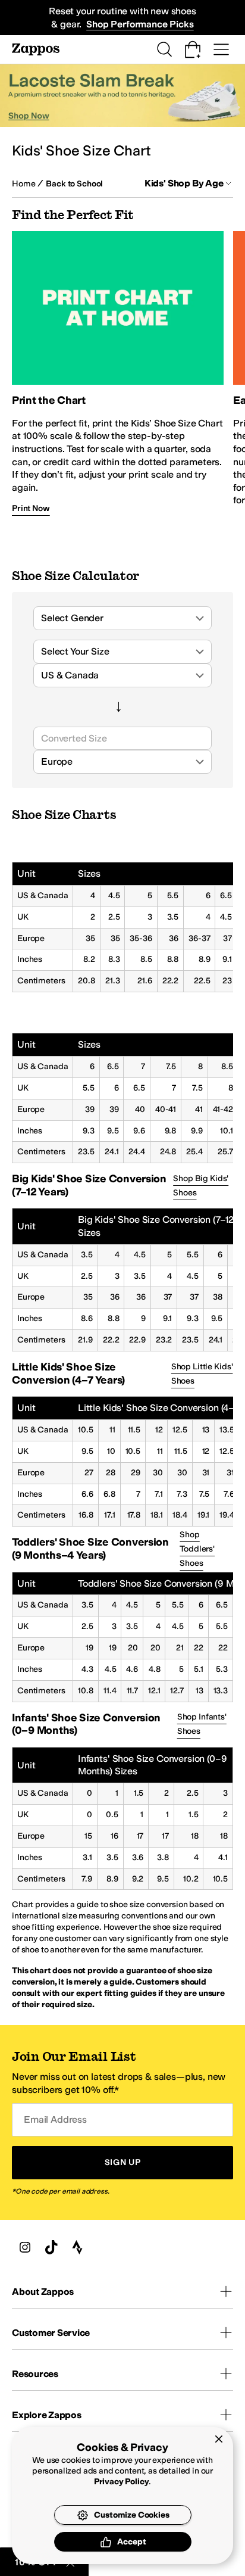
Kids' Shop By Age (184, 183)
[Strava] (77, 2247)
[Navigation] (221, 49)
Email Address (55, 2119)
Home (23, 184)
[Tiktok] (51, 2247)
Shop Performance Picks (140, 24)
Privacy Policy (122, 2482)
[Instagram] (25, 2247)
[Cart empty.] (193, 49)
